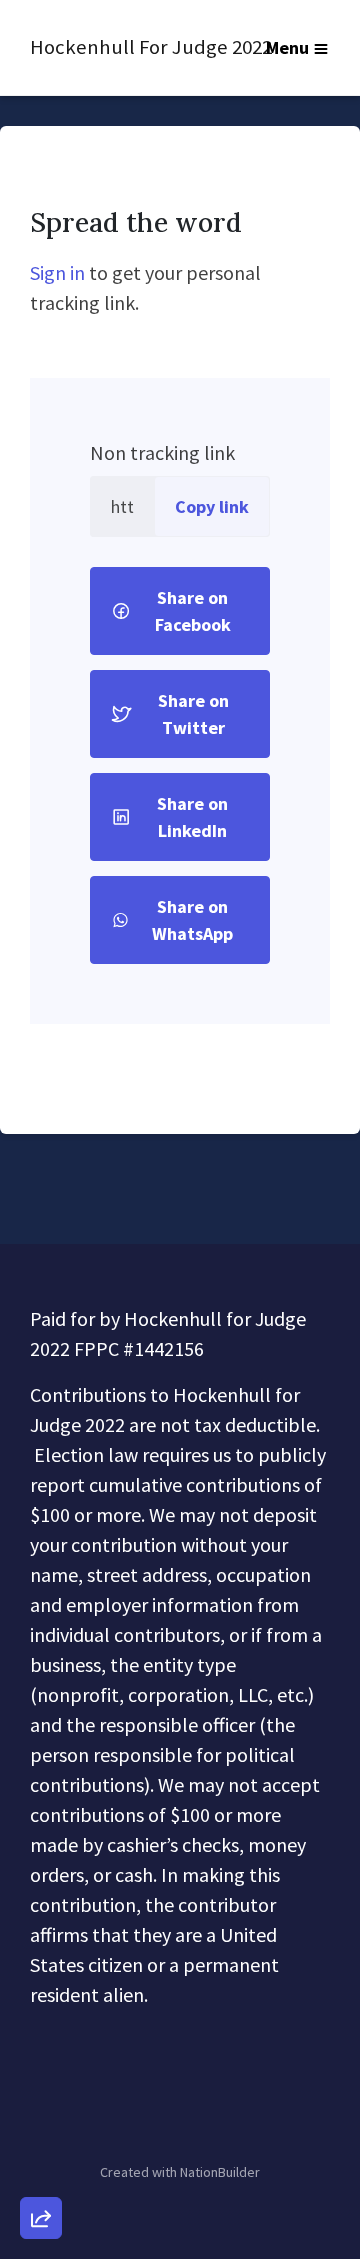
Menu (287, 47)
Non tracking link (162, 452)
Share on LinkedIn (192, 817)
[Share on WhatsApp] (41, 2170)
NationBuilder (220, 2172)
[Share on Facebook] (41, 2113)
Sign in (57, 272)
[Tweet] (41, 2056)
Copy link (212, 506)
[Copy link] (41, 1942)
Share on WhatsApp (192, 920)
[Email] (41, 1999)
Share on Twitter (193, 714)
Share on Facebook (193, 611)
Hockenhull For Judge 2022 (120, 47)
